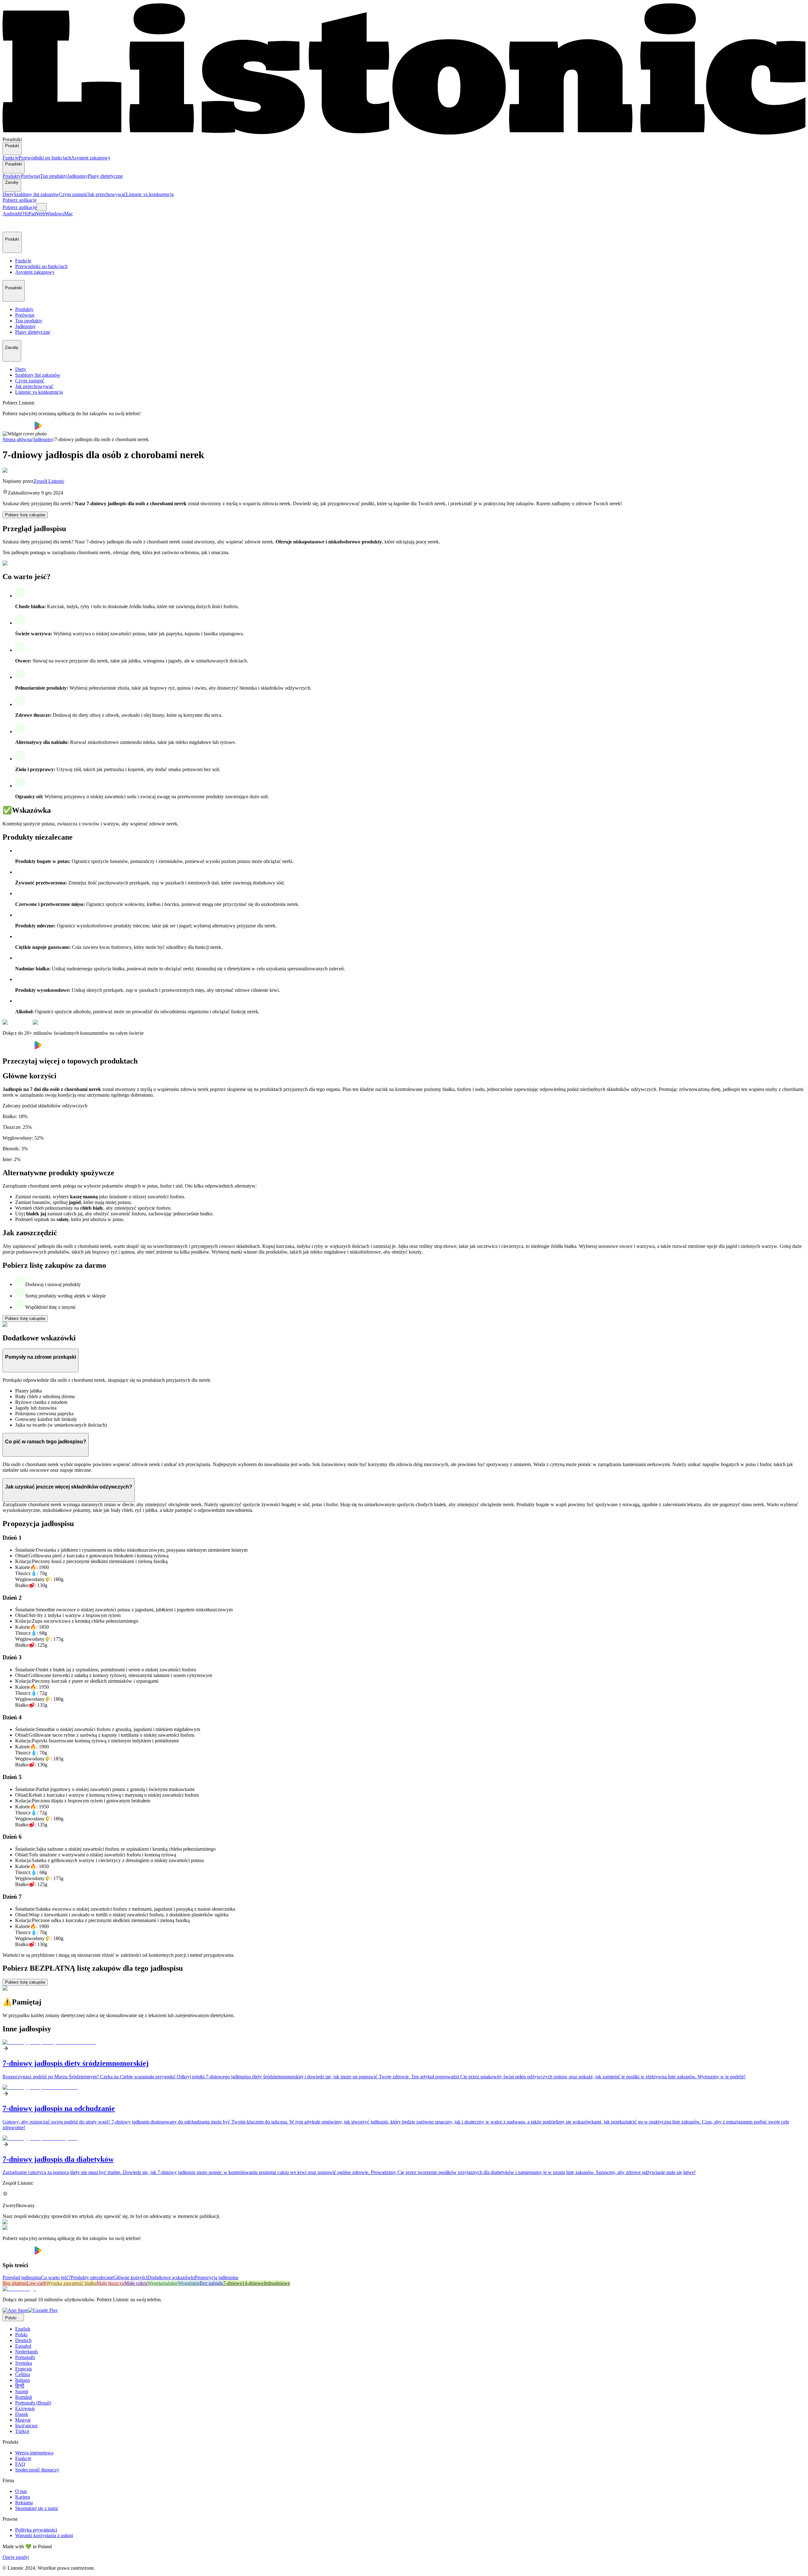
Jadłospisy (77, 176)
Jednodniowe (277, 2283)
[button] (10, 224)
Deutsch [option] (23, 2340)
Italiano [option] (23, 2380)
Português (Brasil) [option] (33, 2403)
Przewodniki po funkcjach (45, 158)
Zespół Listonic (49, 481)
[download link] (15, 2310)
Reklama (24, 2503)
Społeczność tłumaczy (37, 2470)
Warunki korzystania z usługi (44, 2535)
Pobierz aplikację (20, 200)
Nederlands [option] (27, 2352)
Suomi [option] (22, 2391)
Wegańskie (189, 2283)
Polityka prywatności (36, 2530)
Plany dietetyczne (105, 176)
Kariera (23, 2497)
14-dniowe (253, 2283)
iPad (32, 214)
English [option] (23, 2329)
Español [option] (23, 2346)
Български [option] (26, 2426)
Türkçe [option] (22, 2431)
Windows (55, 214)
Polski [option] (21, 2335)
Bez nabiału (211, 2283)
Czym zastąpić (73, 194)
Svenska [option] (24, 2363)
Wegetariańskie (163, 2283)
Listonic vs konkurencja (150, 194)
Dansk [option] (22, 2414)
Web (41, 214)
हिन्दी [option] (20, 2386)
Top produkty (54, 176)
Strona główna (17, 439)
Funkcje (11, 158)
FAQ (20, 2464)
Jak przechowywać (107, 194)
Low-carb (36, 2283)
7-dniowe (233, 2283)
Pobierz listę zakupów (25, 515)
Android (11, 214)
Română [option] (24, 2397)
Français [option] (24, 2369)
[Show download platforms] (42, 207)
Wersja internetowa (34, 2453)
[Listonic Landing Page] (404, 134)
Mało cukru (136, 2283)
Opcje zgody (15, 2557)
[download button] (18, 428)
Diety (8, 194)
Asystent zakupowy (91, 158)
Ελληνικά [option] (25, 2408)
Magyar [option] (23, 2420)
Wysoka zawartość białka (71, 2283)
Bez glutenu (15, 2283)
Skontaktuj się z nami (36, 2508)
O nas (21, 2491)
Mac (68, 214)
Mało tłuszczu (110, 2283)
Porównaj (30, 176)
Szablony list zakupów (36, 194)
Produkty (12, 176)
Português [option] (25, 2357)
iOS (23, 214)
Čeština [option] (23, 2374)
